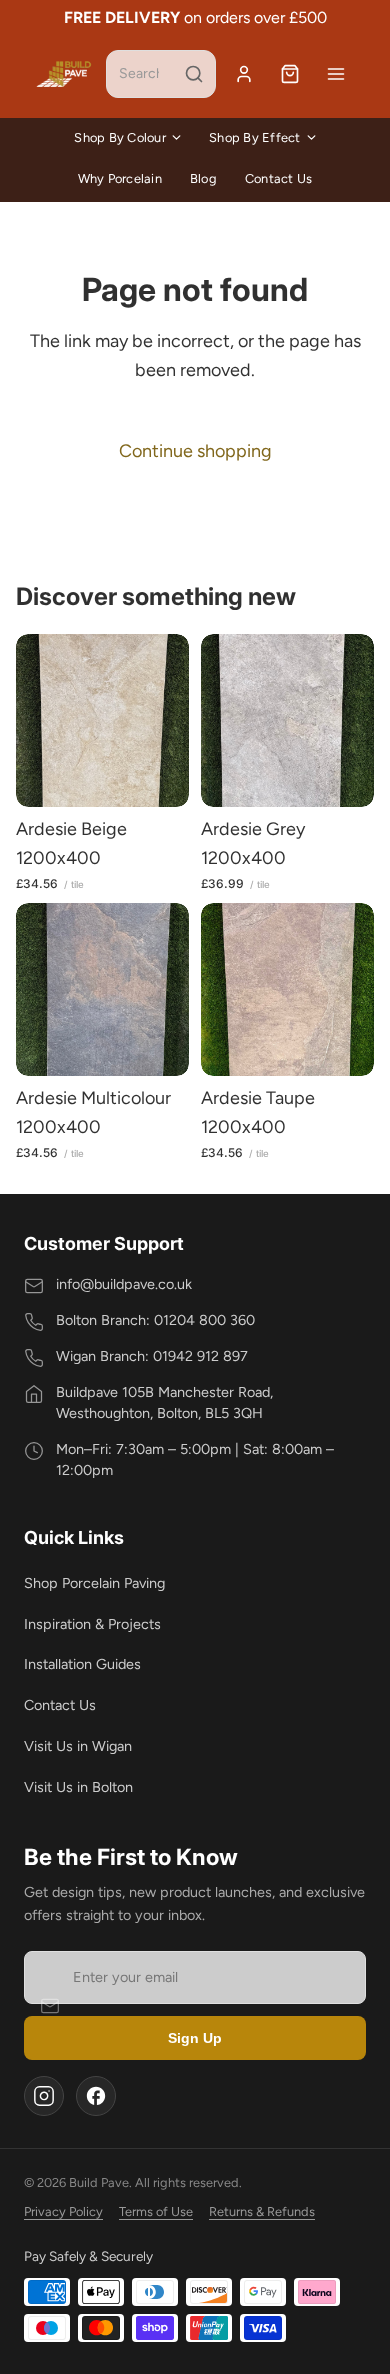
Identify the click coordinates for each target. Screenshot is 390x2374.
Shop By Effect (255, 137)
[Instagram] (44, 2096)
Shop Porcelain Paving (94, 1583)
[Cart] (290, 74)
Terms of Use (156, 2211)
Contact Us (279, 178)
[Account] (244, 74)
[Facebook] (96, 2096)
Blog (203, 178)
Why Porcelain (120, 178)
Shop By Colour (120, 137)
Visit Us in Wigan (78, 1746)
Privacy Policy (63, 2211)
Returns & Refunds (262, 2211)
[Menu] (336, 74)
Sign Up (195, 2038)
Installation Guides (82, 1664)
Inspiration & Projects (92, 1624)
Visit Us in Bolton (78, 1787)
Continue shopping (195, 451)
